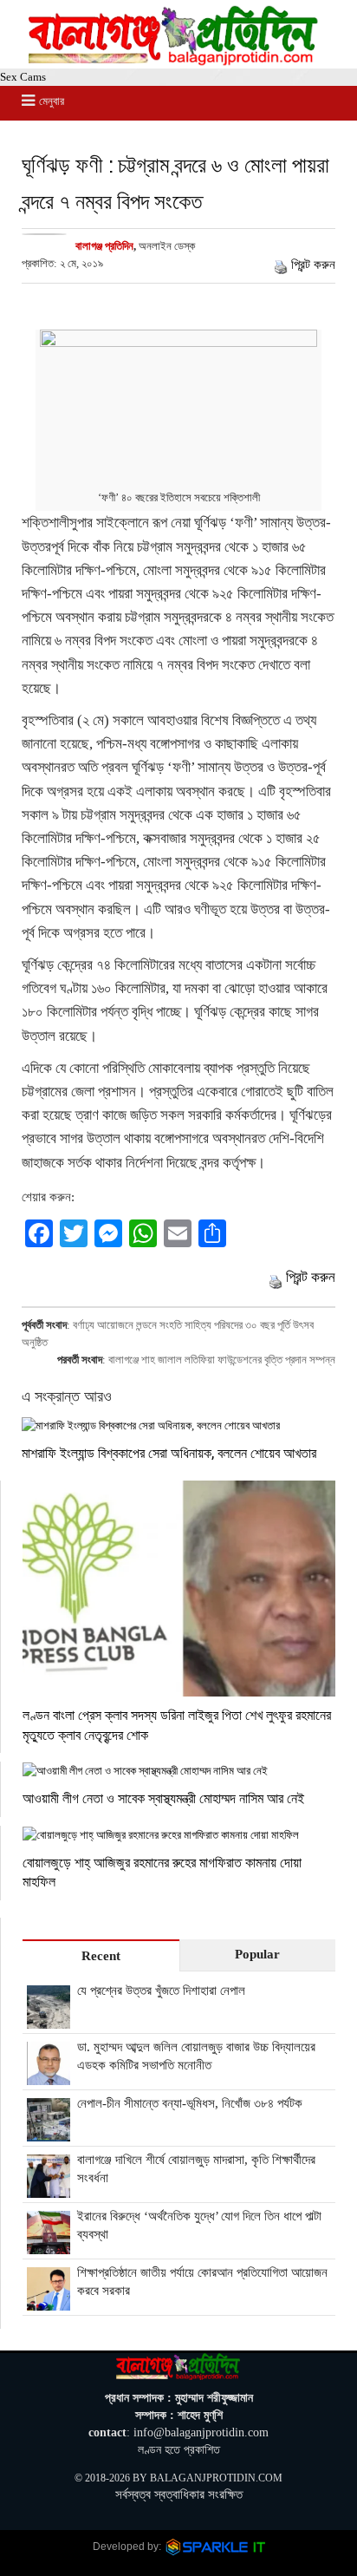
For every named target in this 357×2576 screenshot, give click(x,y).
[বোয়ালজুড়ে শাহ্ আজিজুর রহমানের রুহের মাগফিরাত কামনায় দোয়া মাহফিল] (179, 1835)
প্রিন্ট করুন (313, 265)
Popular (257, 1954)
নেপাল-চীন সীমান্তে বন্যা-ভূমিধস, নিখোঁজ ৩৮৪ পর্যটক (190, 2103)
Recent (101, 1956)
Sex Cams (23, 77)
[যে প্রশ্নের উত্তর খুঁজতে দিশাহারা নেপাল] (49, 2019)
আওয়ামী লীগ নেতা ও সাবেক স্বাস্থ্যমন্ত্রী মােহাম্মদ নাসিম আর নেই (163, 1798)
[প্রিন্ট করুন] (281, 265)
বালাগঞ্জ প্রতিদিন (104, 246)
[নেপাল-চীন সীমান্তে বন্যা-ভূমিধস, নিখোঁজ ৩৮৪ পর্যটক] (49, 2132)
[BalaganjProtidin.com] (174, 61)
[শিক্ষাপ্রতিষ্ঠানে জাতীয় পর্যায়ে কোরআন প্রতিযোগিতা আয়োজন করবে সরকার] (49, 2301)
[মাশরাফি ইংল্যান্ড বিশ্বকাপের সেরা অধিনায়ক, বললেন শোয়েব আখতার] (178, 1425)
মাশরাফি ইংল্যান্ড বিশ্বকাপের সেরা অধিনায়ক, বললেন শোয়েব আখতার (169, 1452)
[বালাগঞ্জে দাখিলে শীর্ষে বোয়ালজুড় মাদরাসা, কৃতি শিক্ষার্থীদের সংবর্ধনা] (49, 2188)
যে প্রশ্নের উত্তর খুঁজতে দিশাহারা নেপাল (161, 1991)
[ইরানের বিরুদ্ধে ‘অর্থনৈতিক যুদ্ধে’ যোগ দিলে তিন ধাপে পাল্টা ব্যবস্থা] (49, 2245)
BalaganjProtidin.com (216, 2478)
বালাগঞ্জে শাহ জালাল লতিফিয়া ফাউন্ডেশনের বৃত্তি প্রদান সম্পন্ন (222, 1360)
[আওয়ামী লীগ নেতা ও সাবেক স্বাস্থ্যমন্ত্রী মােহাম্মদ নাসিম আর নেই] (179, 1771)
